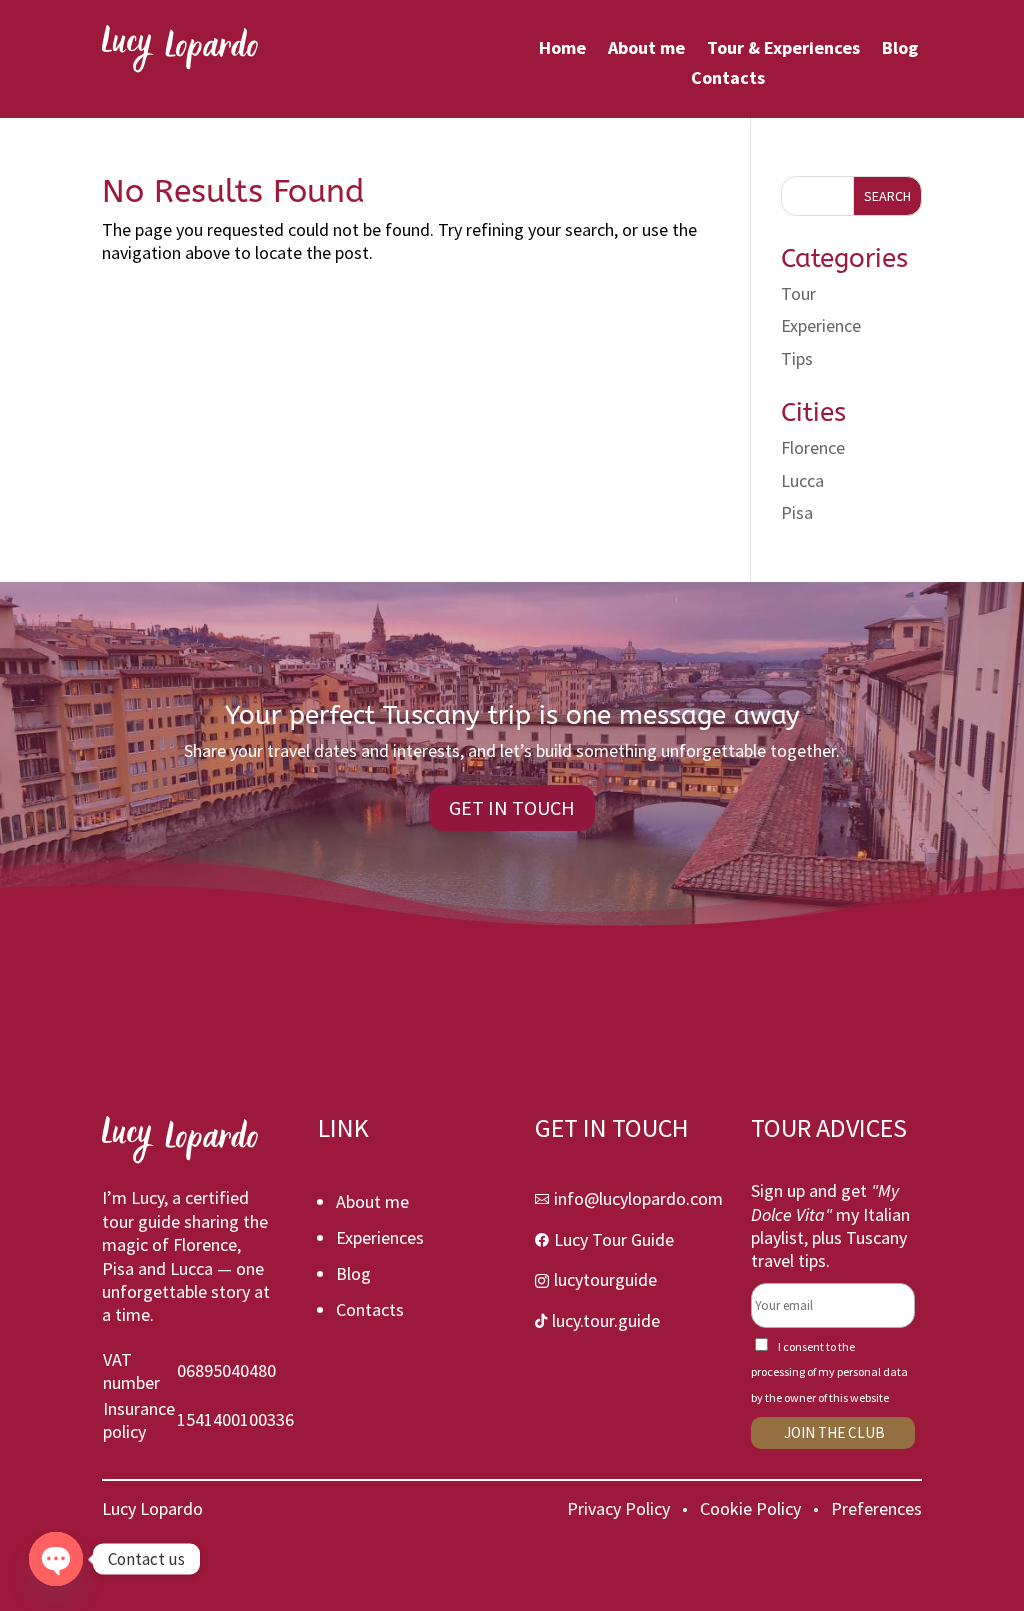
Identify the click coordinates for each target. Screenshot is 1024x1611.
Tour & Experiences (783, 50)
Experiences (380, 1237)
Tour (798, 293)
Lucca (802, 480)
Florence (813, 447)
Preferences (876, 1508)
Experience (821, 325)
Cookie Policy (750, 1508)
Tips (797, 358)
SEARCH (887, 196)
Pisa (797, 512)
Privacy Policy (618, 1508)
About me (646, 50)
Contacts (728, 80)
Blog (900, 50)
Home (562, 50)
